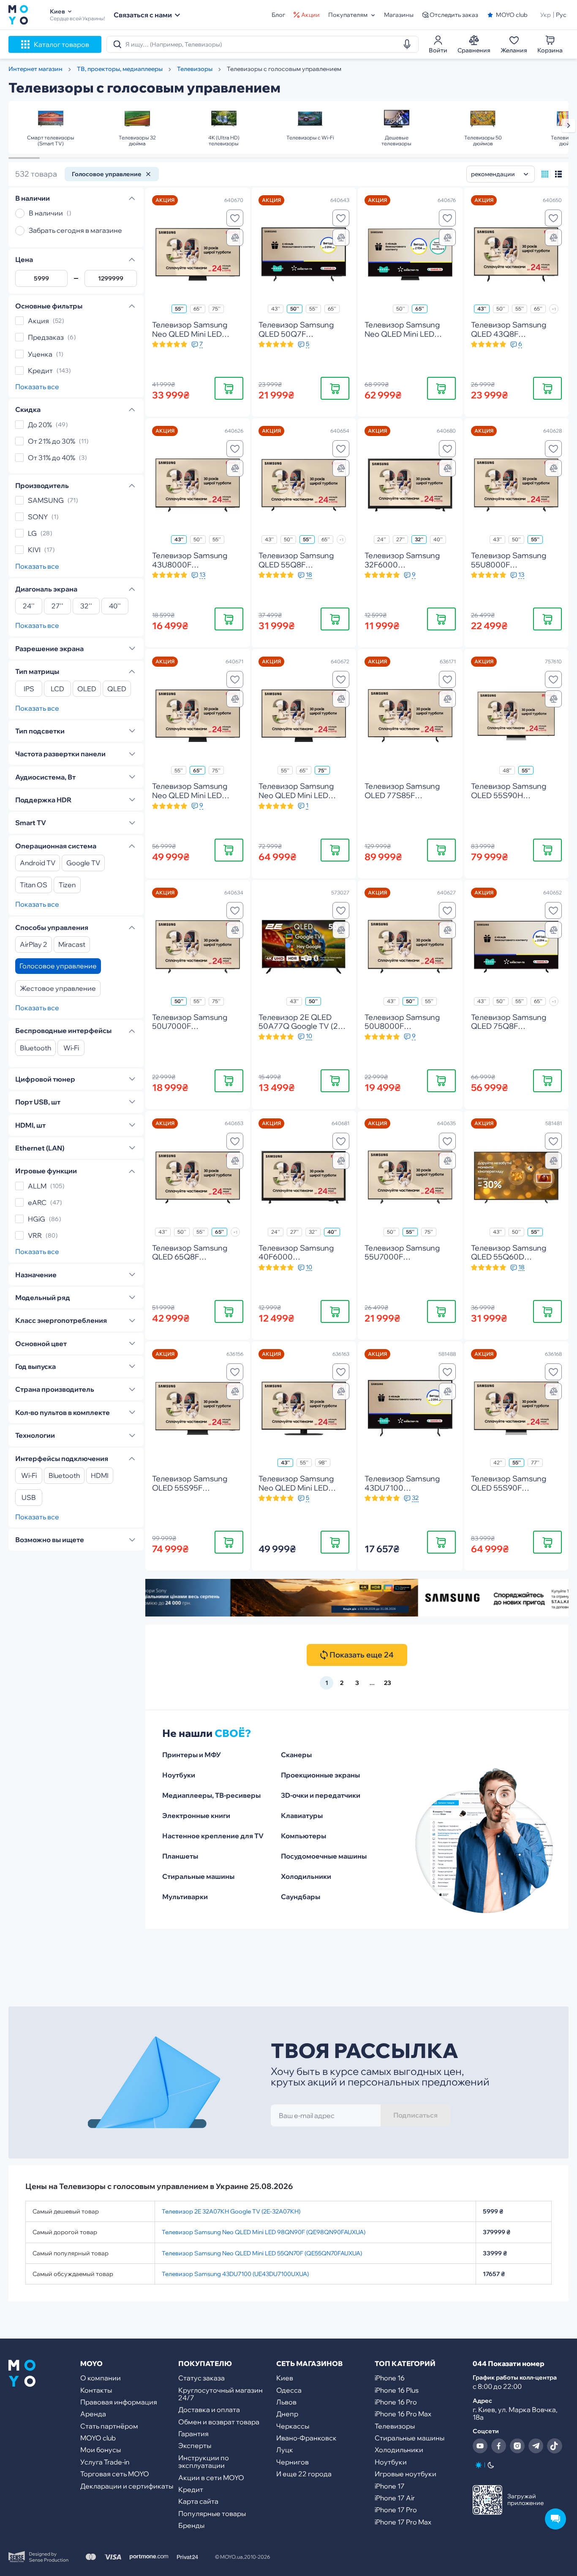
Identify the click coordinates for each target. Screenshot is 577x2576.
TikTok (555, 2446)
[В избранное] (235, 218)
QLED (117, 689)
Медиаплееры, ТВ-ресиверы (211, 1795)
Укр (546, 15)
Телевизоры (395, 2426)
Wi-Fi (71, 1048)
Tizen (67, 885)
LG (32, 533)
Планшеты (180, 1856)
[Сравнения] (235, 237)
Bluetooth (35, 1048)
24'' (29, 606)
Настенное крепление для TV (213, 1836)
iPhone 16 (390, 2378)
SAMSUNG (46, 500)
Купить (229, 388)
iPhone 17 (390, 2486)
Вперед (569, 125)
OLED (87, 689)
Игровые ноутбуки (406, 2474)
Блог (278, 15)
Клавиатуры (302, 1815)
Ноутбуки (179, 1775)
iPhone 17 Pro (396, 2510)
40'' (115, 606)
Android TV (38, 863)
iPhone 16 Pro (396, 2402)
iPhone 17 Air (395, 2498)
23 (388, 1683)
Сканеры (296, 1755)
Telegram (536, 2446)
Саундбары (301, 1897)
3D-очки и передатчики (321, 1795)
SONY (38, 517)
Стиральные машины (198, 1876)
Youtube (480, 2446)
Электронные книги (196, 1815)
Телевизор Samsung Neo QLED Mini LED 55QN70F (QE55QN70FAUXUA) (262, 2253)
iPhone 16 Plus (397, 2390)
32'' (86, 606)
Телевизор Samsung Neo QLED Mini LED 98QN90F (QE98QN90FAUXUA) (264, 2232)
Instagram (517, 2446)
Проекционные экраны (320, 1775)
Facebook (499, 2446)
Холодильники (306, 1876)
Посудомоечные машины (324, 1856)
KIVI (34, 550)
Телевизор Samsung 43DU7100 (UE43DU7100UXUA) (235, 2274)
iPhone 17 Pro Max (403, 2522)
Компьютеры (303, 1836)
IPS (29, 689)
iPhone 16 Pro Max (403, 2414)
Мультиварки (185, 1897)
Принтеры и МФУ (192, 1755)
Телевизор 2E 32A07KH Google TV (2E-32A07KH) (231, 2211)
